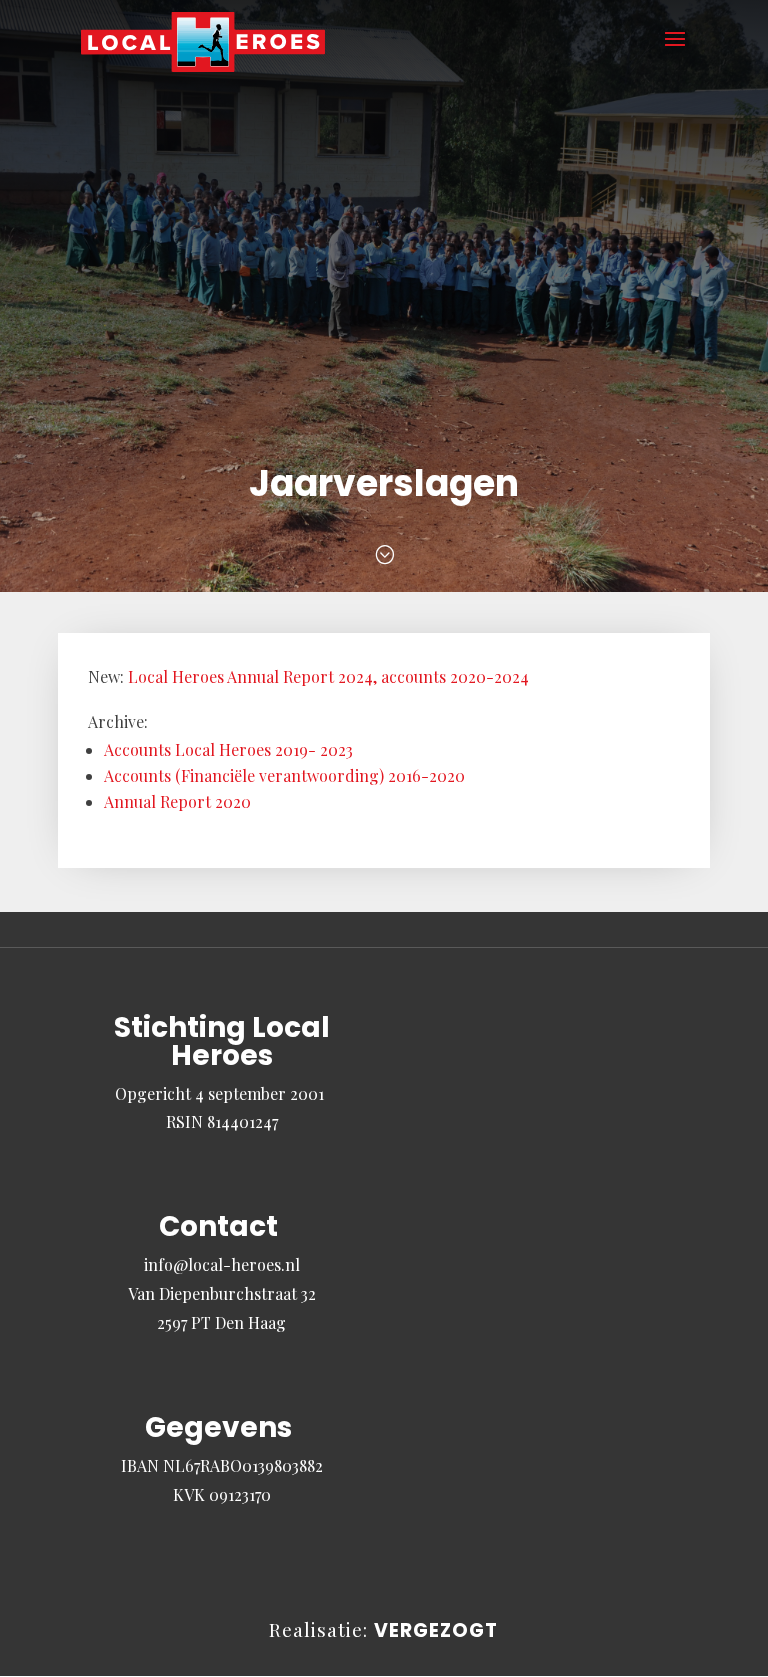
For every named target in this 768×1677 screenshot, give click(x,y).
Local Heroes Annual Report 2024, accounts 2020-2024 (328, 676)
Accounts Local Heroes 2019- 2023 (228, 749)
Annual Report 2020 (177, 801)
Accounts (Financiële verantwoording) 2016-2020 (284, 775)
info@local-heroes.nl (222, 1264)
